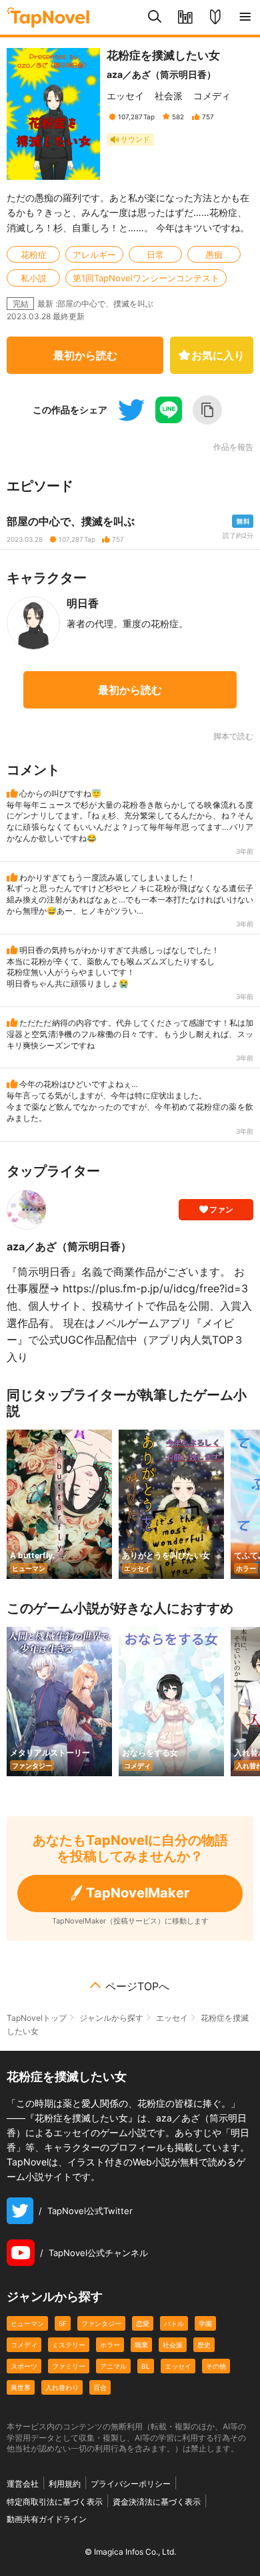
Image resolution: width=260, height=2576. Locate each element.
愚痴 (214, 255)
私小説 (34, 278)
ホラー (110, 2345)
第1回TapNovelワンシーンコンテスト (146, 278)
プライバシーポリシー (131, 2484)
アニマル (113, 2366)
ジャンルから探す (111, 2018)
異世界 (21, 2387)
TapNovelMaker (138, 1893)
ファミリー (69, 2366)
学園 (205, 2323)
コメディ (212, 96)
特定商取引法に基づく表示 (55, 2502)
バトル (174, 2323)
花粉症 (34, 255)
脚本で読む (233, 736)
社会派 (169, 96)
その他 (216, 2366)
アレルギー (94, 255)
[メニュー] (245, 17)
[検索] (155, 17)
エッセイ (125, 96)
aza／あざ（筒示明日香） (161, 74)
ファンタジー (101, 2323)
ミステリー (69, 2345)
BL (146, 2366)
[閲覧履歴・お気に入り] (185, 17)
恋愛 (143, 2323)
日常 (155, 255)
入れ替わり (62, 2387)
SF (63, 2323)
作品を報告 (233, 447)
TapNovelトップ (37, 2018)
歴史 (204, 2345)
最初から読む (85, 355)
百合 (100, 2387)
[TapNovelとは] (215, 17)
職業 (141, 2345)
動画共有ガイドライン (47, 2519)
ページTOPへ (137, 1986)
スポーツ (24, 2366)
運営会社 (23, 2484)
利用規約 (65, 2484)
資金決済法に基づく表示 (157, 2502)
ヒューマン (27, 2323)
